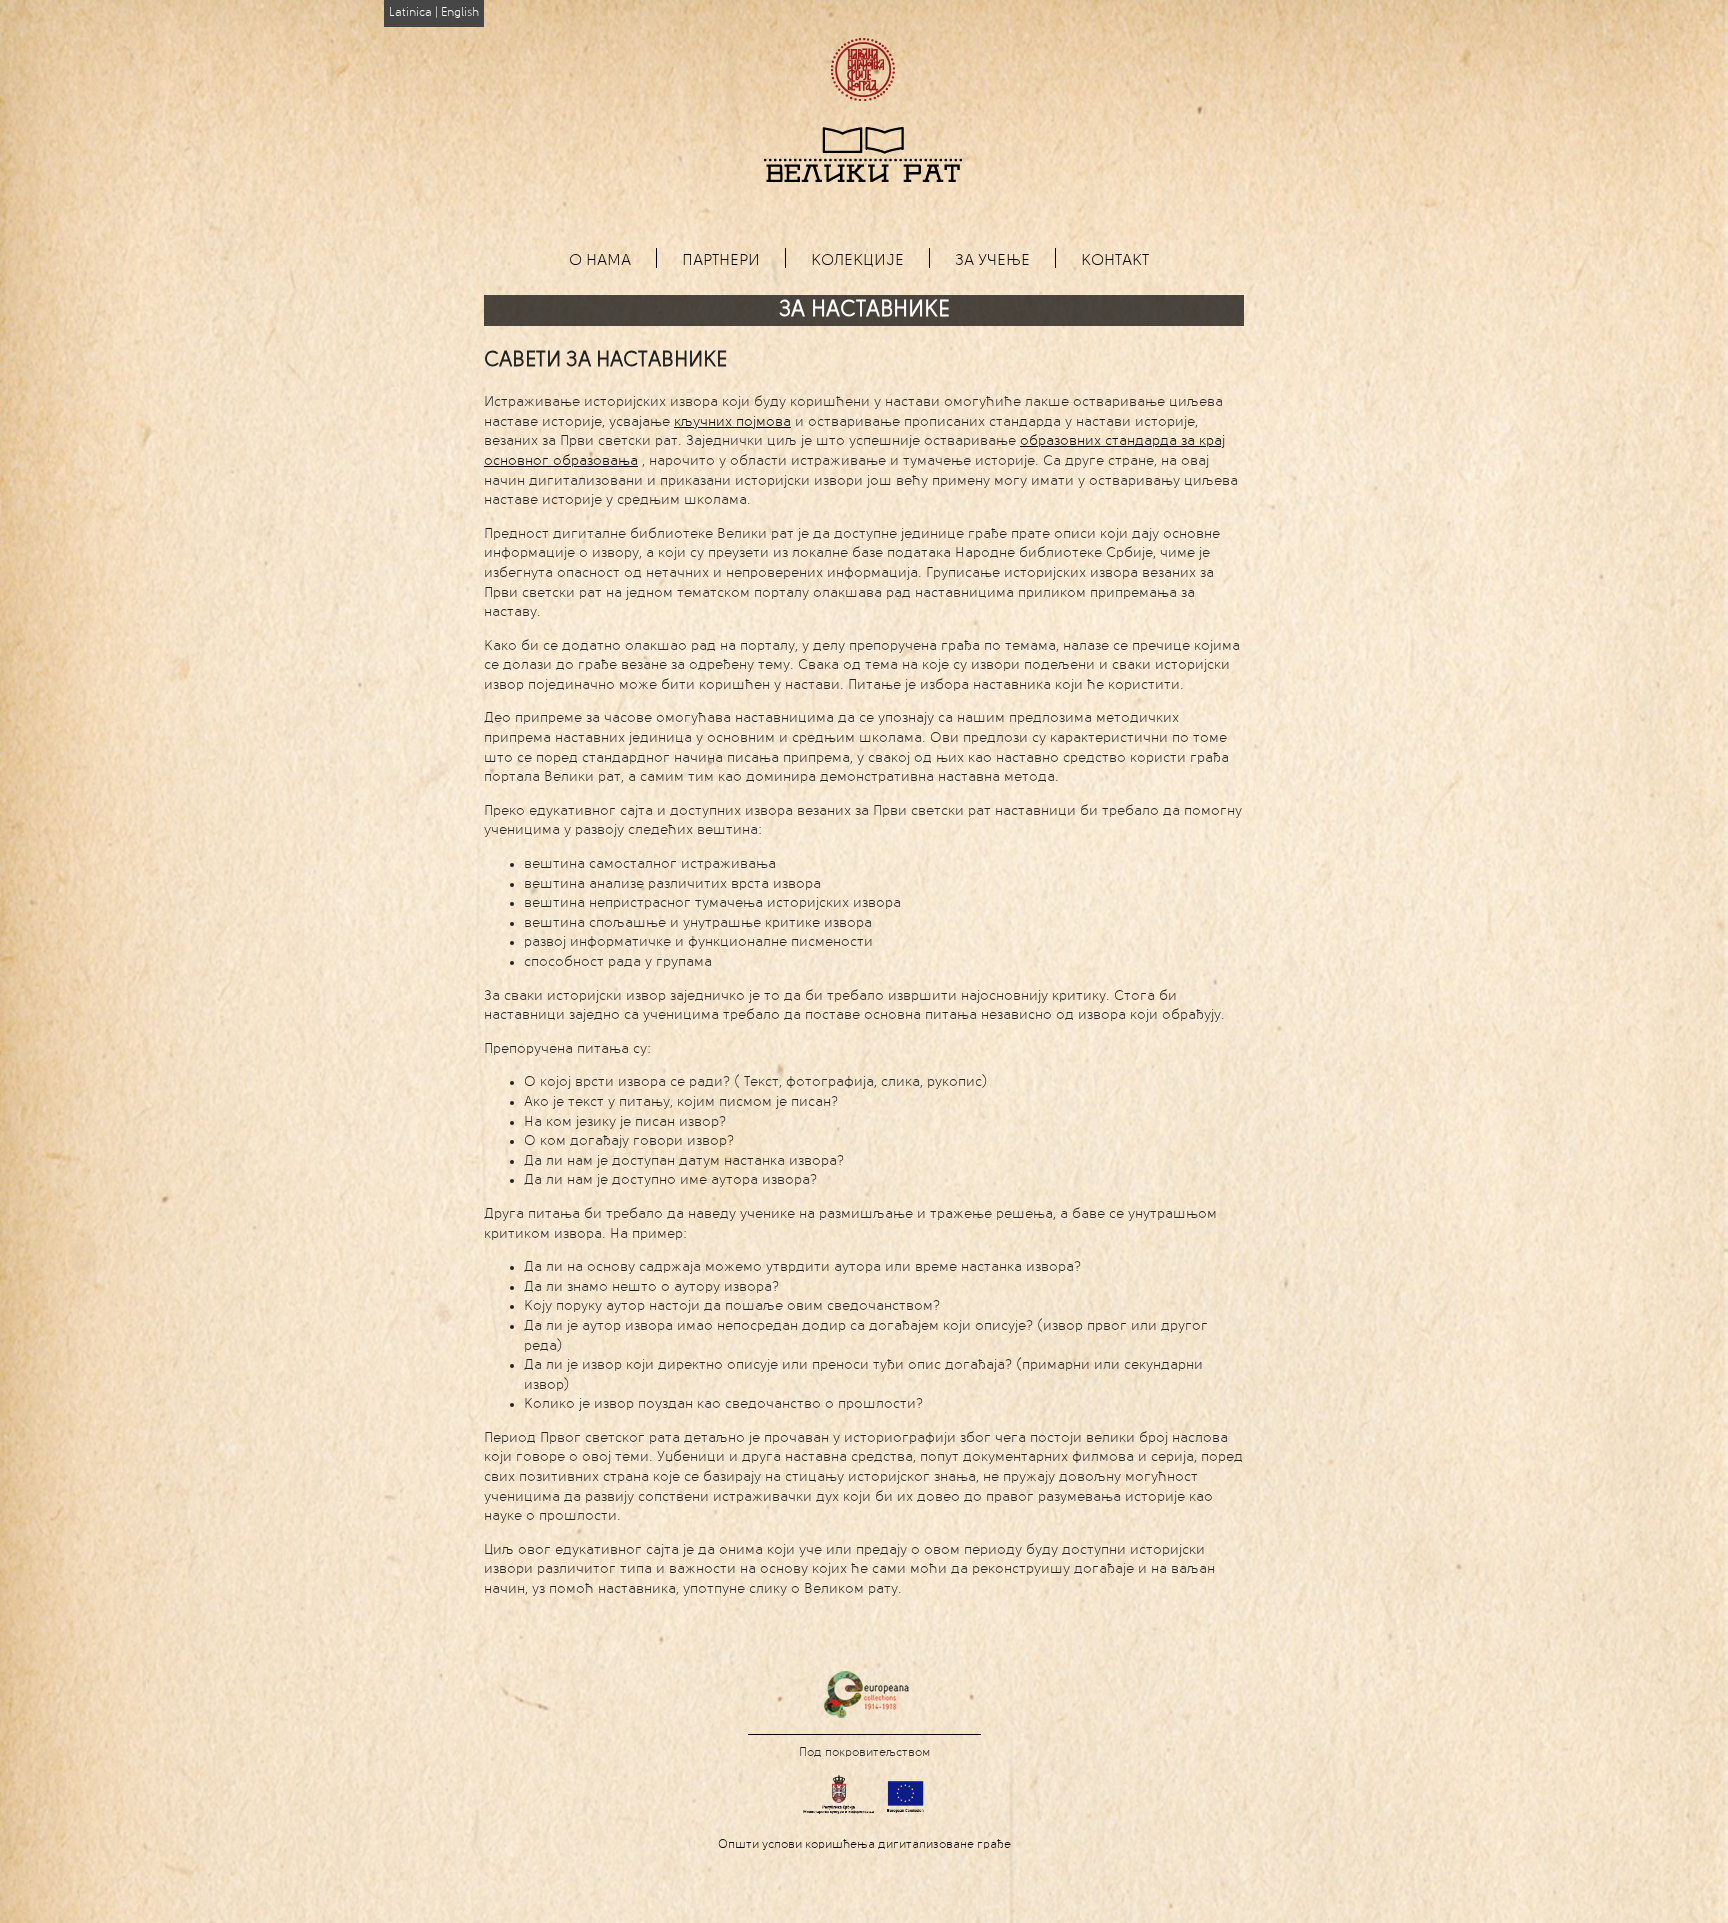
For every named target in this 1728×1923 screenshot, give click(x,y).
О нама (600, 261)
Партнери (721, 261)
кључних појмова (732, 422)
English (460, 13)
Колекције (857, 261)
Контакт (1115, 261)
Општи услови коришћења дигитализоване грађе (864, 1845)
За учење (992, 261)
